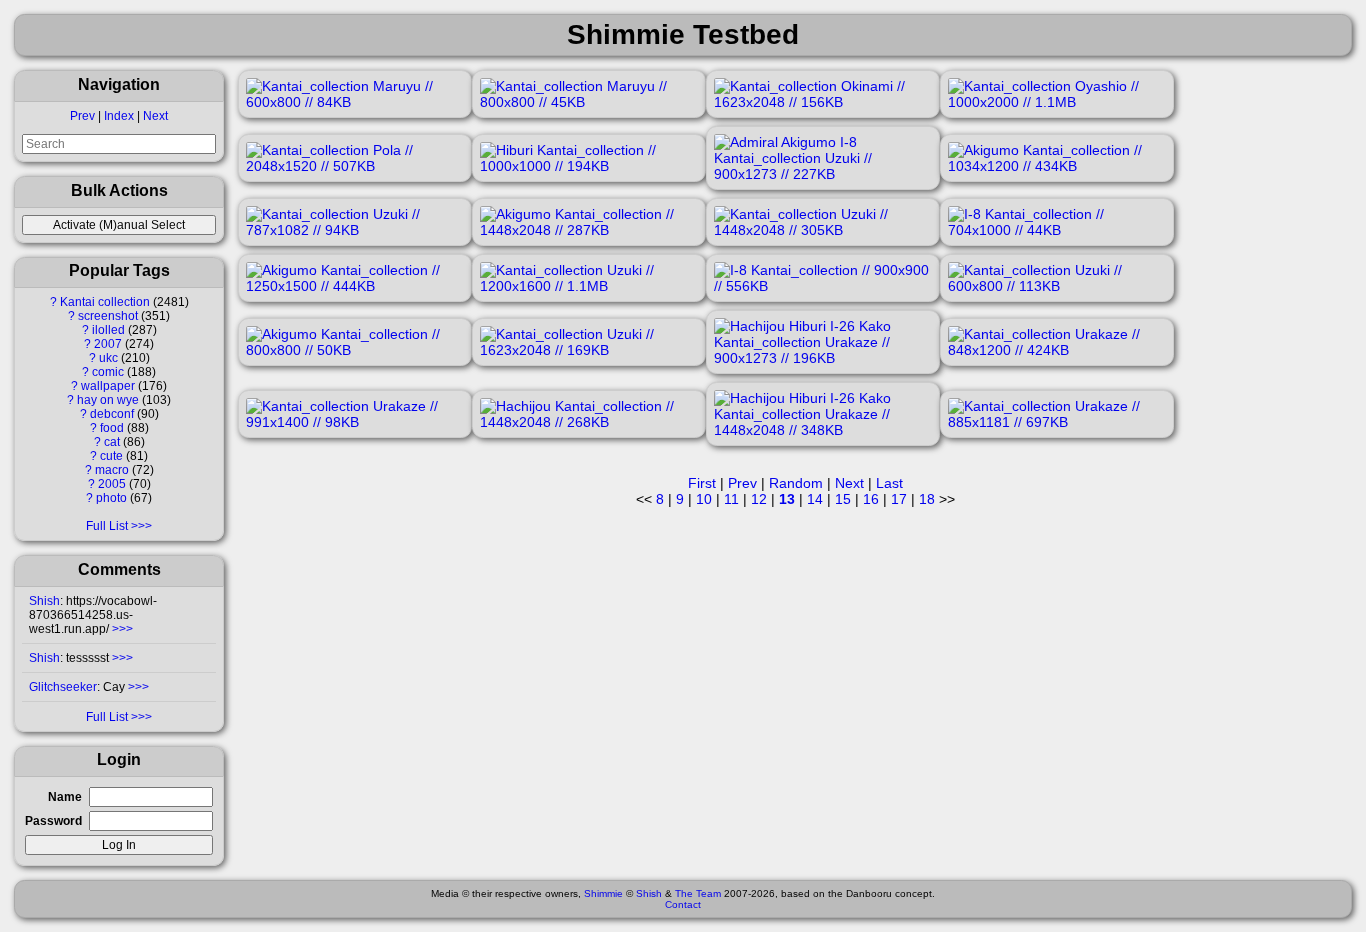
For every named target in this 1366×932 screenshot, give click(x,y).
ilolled (108, 330)
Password (53, 821)
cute (111, 456)
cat (112, 442)
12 (759, 499)
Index (119, 116)
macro (112, 470)
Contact (683, 904)
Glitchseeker (63, 687)
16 (871, 499)
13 (787, 499)
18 (927, 499)
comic (108, 372)
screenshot (108, 316)
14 (815, 499)
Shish (44, 601)
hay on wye (108, 400)
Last (889, 483)
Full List (107, 526)
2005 (112, 484)
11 (731, 499)
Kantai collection (105, 302)
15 (843, 499)
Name (65, 797)
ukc (108, 358)
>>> (121, 629)
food (112, 428)
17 (899, 499)
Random (796, 483)
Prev (82, 116)
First (702, 483)
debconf (112, 414)
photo (111, 498)
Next (155, 116)
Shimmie (603, 893)
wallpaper (108, 386)
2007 (108, 344)
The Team (698, 893)
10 (704, 499)
